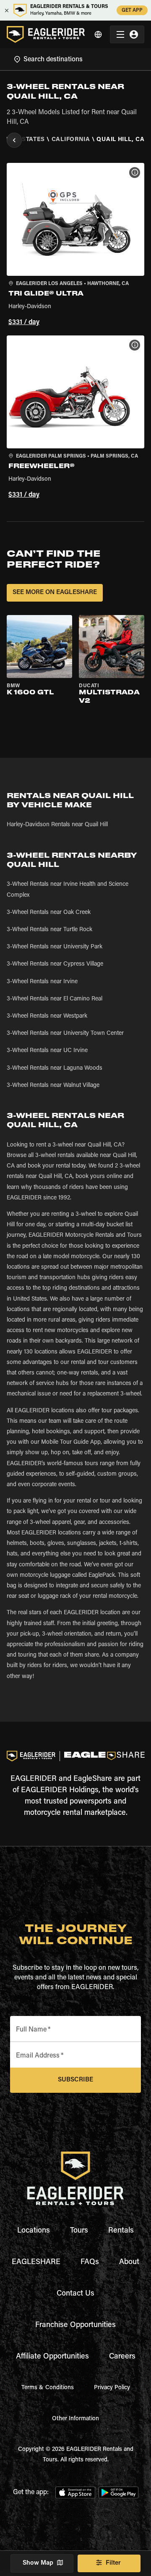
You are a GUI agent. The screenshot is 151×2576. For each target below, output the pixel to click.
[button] (75, 246)
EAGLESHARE (36, 2262)
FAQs (90, 2262)
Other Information (75, 2419)
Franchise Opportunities (75, 2325)
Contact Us (75, 2294)
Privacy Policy (112, 2388)
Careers (122, 2357)
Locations (34, 2231)
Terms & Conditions (48, 2388)
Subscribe (75, 2080)
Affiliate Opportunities (52, 2357)
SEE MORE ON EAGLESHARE (55, 593)
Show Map (38, 2563)
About (129, 2262)
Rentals (121, 2231)
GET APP (132, 10)
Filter (113, 2563)
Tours (79, 2231)
